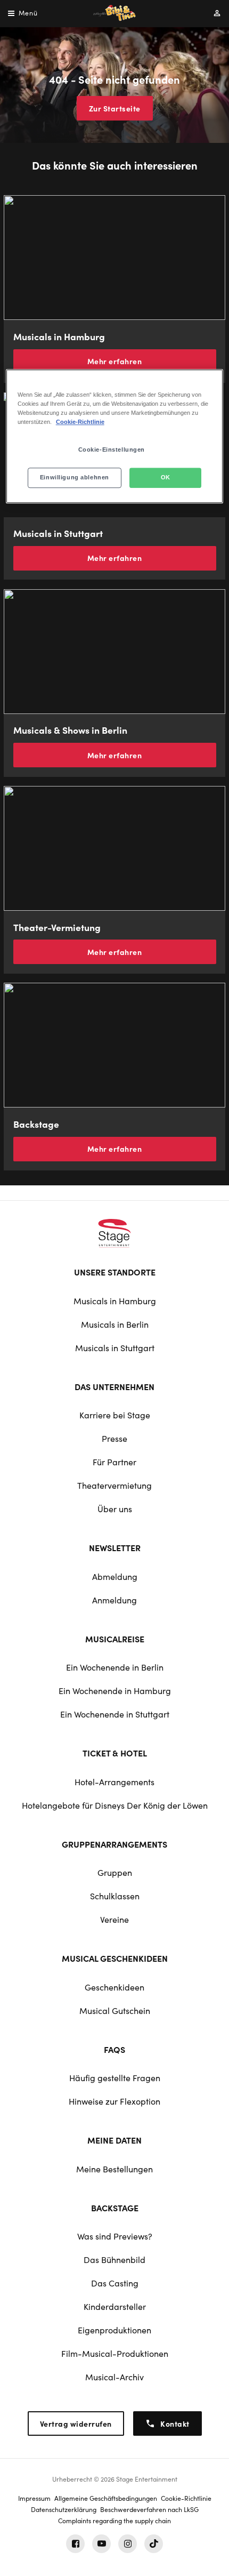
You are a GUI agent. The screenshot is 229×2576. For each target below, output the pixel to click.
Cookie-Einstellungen (112, 450)
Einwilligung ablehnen (75, 477)
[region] (115, 436)
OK (166, 477)
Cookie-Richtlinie (80, 422)
